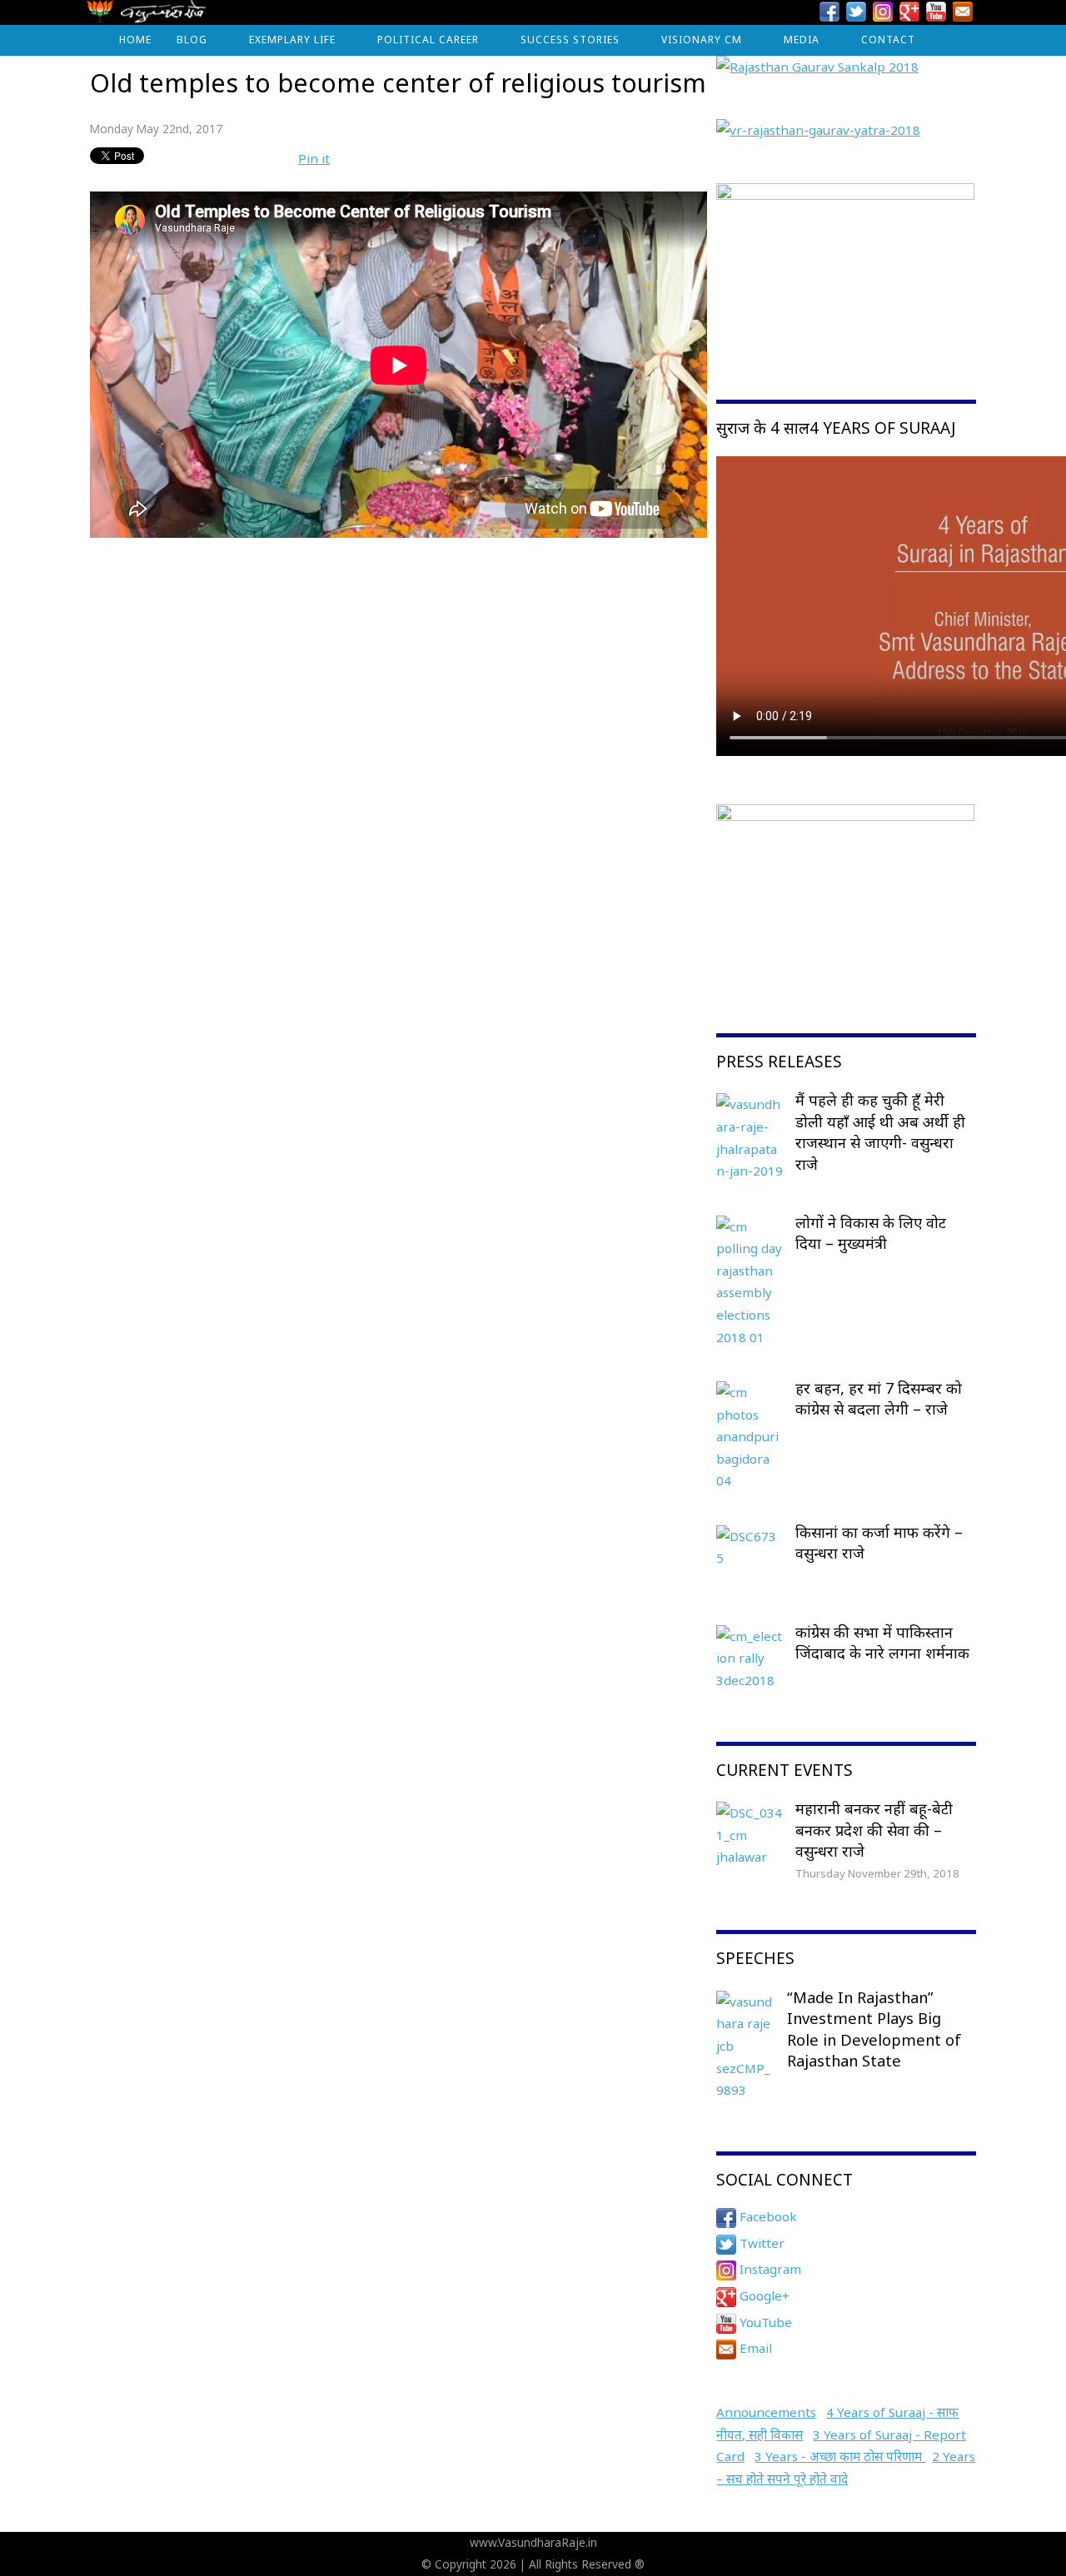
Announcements (766, 2412)
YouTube (764, 2322)
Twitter (760, 2243)
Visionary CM (702, 40)
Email (754, 2348)
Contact (888, 40)
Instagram (769, 2269)
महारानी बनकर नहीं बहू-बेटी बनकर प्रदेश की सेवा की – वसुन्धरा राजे (874, 1830)
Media (802, 40)
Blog (192, 40)
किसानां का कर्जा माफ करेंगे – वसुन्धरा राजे (879, 1543)
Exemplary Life (292, 40)
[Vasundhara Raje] (146, 16)
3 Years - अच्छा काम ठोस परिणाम (840, 2456)
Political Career (428, 40)
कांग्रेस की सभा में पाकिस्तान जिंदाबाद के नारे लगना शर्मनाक (882, 1643)
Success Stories (570, 40)
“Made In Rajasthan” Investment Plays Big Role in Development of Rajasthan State (874, 2029)
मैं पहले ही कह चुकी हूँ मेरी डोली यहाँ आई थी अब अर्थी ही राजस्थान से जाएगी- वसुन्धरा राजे (880, 1132)
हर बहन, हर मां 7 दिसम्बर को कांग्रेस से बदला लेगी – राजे (879, 1399)
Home (135, 40)
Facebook (767, 2216)
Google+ (763, 2295)
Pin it (314, 158)
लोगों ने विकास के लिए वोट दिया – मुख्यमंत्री (871, 1233)
